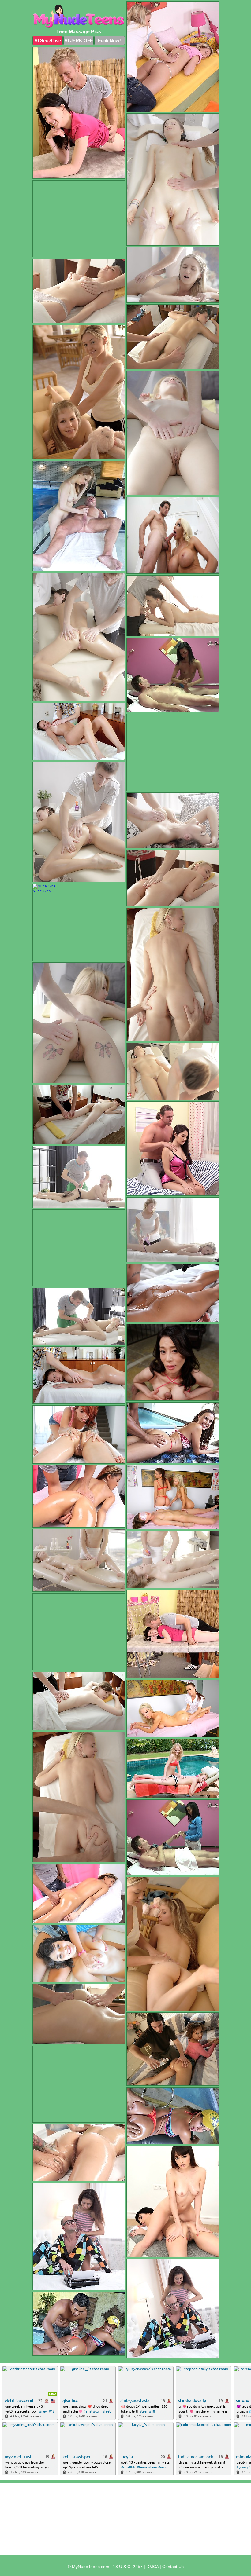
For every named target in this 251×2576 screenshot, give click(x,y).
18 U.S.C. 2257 (128, 2567)
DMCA (152, 2567)
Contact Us (173, 2567)
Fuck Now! (109, 40)
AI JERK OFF (79, 40)
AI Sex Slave (48, 40)
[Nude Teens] (79, 16)
